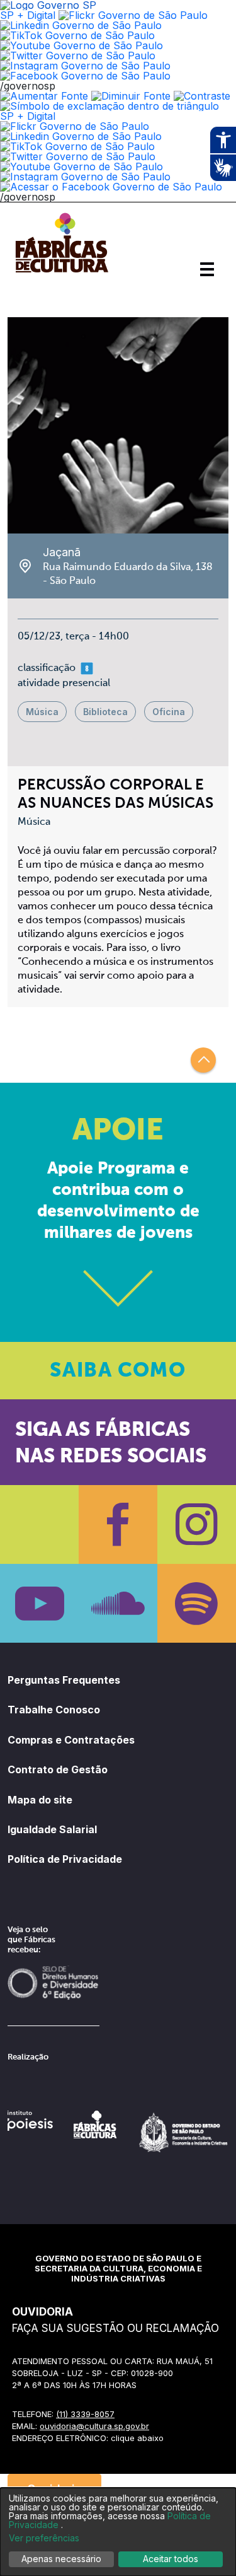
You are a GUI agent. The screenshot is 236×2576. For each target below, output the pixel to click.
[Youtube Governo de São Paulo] (81, 166)
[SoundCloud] (118, 1603)
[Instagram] (197, 1524)
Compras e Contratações (71, 1740)
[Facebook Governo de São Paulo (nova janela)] (85, 76)
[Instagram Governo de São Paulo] (85, 66)
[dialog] (118, 2532)
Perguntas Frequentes (64, 1680)
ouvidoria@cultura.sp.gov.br (94, 2426)
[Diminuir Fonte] (131, 96)
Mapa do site (40, 1800)
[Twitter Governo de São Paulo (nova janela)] (78, 55)
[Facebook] (118, 1524)
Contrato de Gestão (58, 1769)
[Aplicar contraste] (202, 96)
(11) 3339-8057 (85, 2414)
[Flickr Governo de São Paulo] (75, 126)
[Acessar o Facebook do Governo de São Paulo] (111, 187)
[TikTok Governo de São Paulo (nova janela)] (77, 35)
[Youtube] (39, 1603)
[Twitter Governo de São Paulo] (78, 156)
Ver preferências (44, 2538)
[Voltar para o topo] (203, 1060)
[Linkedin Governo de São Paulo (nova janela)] (81, 25)
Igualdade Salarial (52, 1829)
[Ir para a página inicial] (62, 272)
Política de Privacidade (65, 1859)
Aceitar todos (171, 2559)
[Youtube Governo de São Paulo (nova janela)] (81, 45)
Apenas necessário (61, 2559)
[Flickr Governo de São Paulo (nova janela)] (133, 15)
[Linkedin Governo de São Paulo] (81, 136)
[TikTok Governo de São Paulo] (77, 146)
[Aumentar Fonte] (44, 96)
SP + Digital (28, 15)
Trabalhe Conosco (54, 1710)
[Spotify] (197, 1603)
